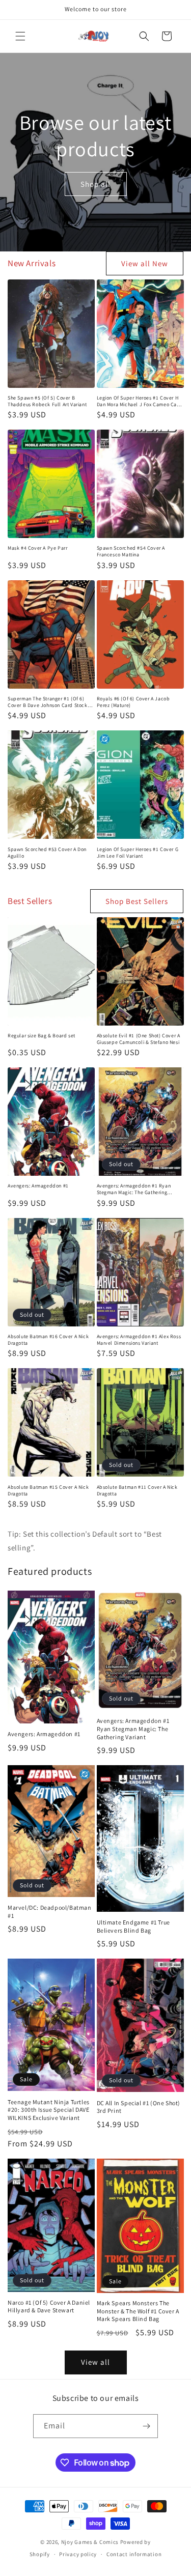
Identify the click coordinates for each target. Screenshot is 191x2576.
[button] (20, 36)
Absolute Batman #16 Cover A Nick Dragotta (48, 1340)
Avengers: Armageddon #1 (38, 1186)
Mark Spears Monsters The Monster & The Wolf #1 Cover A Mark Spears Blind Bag (138, 2311)
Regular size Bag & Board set (42, 1036)
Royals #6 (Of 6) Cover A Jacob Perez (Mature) (133, 702)
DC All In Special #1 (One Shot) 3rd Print (139, 2107)
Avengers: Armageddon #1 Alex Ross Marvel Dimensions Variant (139, 1340)
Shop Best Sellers (137, 901)
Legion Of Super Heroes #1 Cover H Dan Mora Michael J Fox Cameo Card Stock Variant (140, 401)
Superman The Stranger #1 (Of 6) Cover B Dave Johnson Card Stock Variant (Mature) (48, 702)
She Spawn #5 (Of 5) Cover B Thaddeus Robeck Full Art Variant (47, 401)
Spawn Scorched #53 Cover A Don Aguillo (47, 853)
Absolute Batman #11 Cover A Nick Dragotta (137, 1490)
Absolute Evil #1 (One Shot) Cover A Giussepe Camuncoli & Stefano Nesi (139, 1039)
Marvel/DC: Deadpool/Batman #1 (50, 1912)
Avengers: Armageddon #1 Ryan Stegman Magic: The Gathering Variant (134, 1189)
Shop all (95, 183)
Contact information (134, 2554)
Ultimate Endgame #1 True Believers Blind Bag (133, 1926)
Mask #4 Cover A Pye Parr (37, 548)
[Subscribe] (146, 2426)
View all (95, 2362)
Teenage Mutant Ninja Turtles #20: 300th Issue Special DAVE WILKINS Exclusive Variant (49, 2110)
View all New (145, 263)
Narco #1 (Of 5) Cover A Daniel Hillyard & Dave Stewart (49, 2306)
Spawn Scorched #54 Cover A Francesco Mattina (131, 551)
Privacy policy (78, 2554)
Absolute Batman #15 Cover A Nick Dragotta (48, 1490)
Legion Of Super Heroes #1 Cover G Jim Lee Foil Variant (138, 853)
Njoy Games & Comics (91, 2542)
